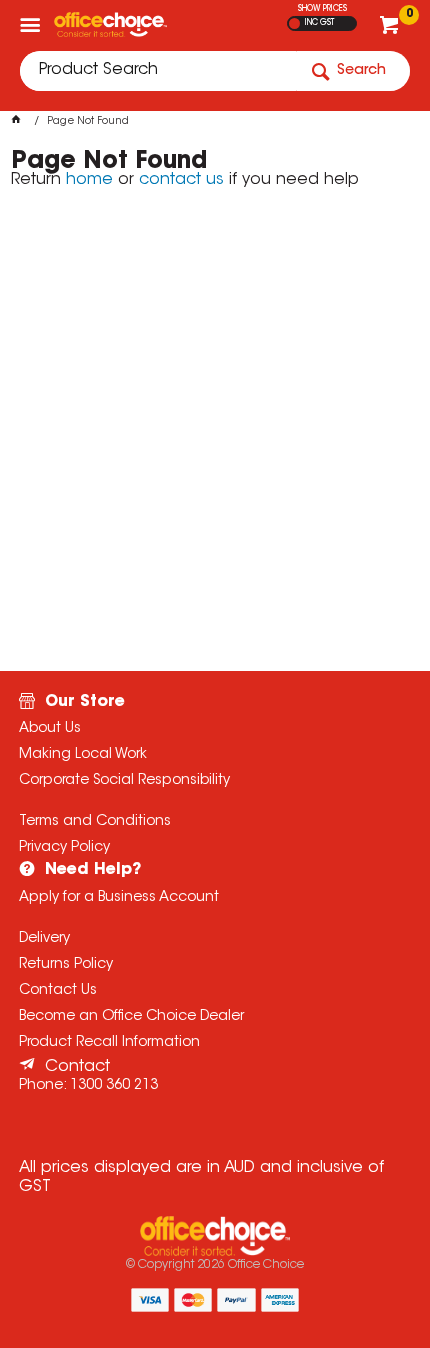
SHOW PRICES (322, 9)
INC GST (319, 23)
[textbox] (158, 71)
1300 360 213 (114, 1086)
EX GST (294, 23)
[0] (391, 30)
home (89, 180)
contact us (181, 180)
